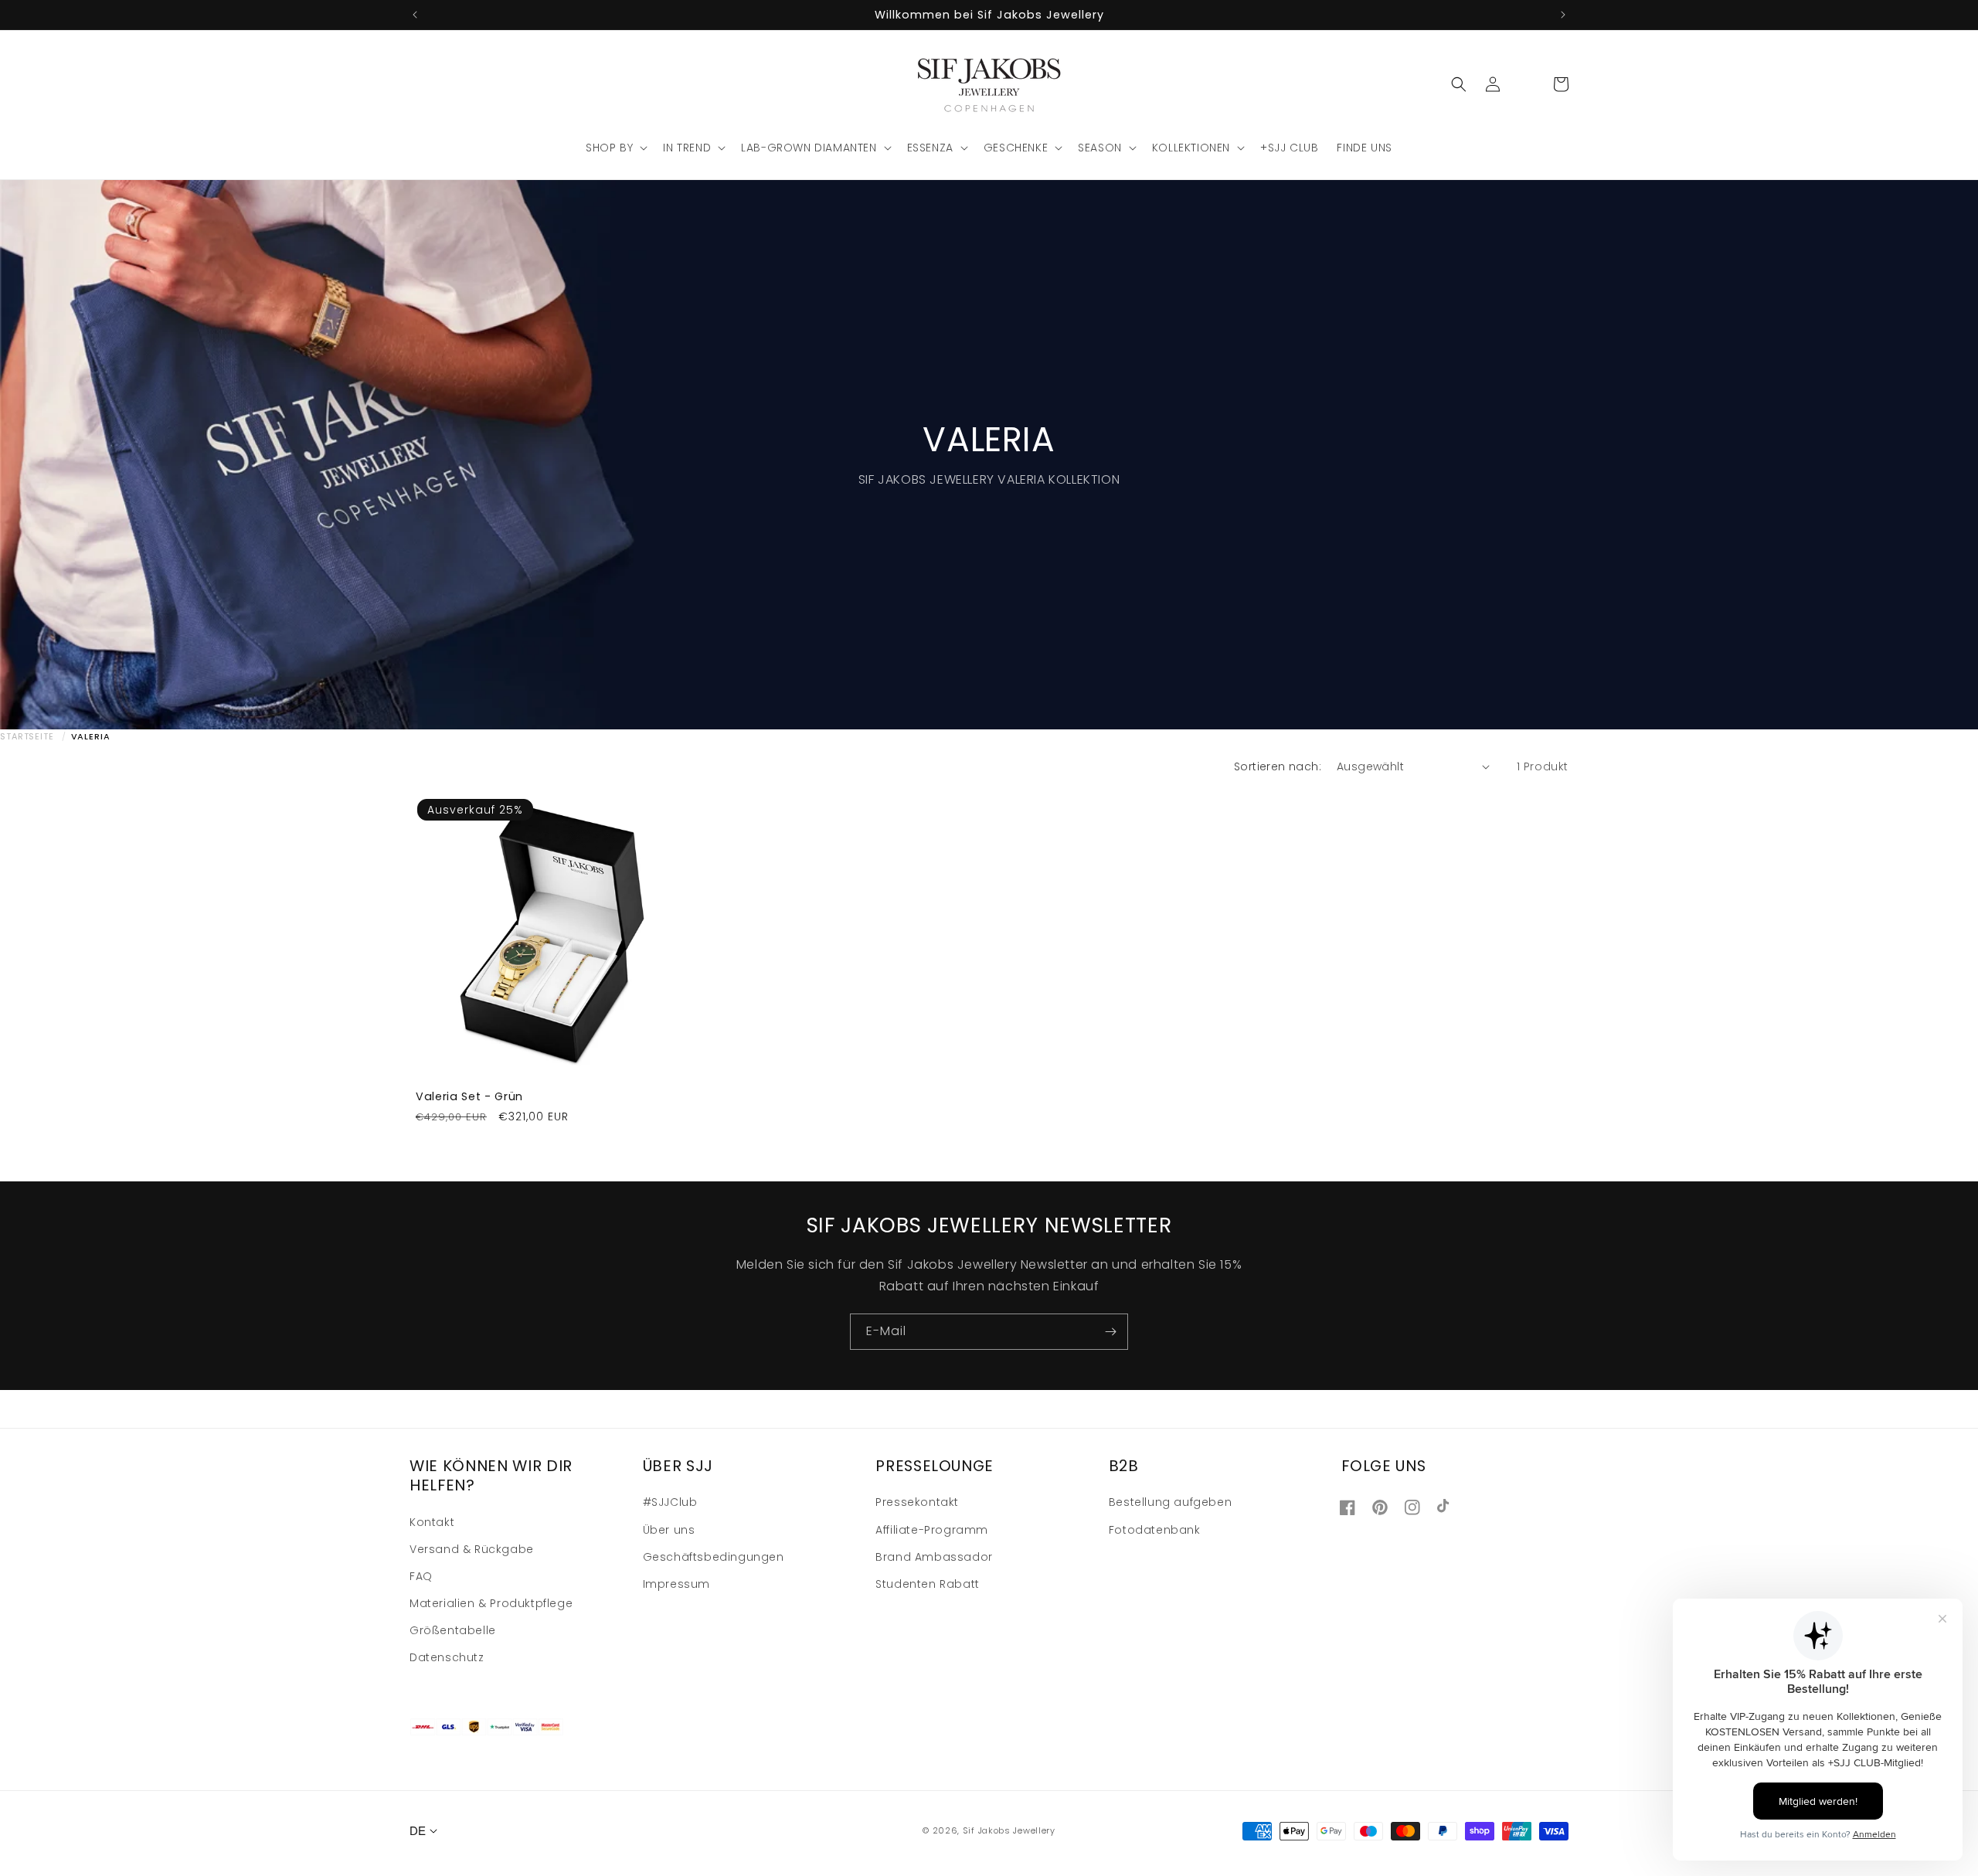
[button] (615, 148)
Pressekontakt (917, 1502)
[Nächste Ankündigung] (1563, 15)
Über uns (669, 1529)
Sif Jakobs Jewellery (1009, 1831)
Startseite (27, 736)
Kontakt (432, 1521)
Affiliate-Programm (932, 1529)
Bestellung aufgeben (1170, 1502)
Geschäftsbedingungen (714, 1556)
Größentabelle (453, 1630)
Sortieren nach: (1278, 766)
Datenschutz (447, 1657)
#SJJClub (670, 1502)
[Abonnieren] (1110, 1332)
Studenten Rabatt (928, 1583)
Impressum (676, 1583)
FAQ (421, 1575)
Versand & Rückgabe (472, 1548)
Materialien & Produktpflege (491, 1602)
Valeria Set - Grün (469, 1096)
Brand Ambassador (934, 1556)
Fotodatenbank (1155, 1529)
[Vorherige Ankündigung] (415, 15)
